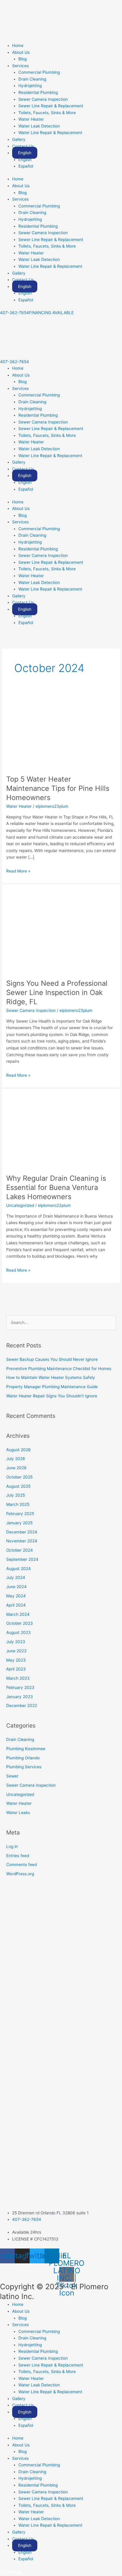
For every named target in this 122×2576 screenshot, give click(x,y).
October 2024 (20, 1550)
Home (18, 45)
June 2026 (16, 1468)
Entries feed (18, 1856)
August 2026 (19, 1450)
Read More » (18, 871)
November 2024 (22, 1541)
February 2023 (20, 1687)
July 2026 (16, 1459)
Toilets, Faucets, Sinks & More (47, 113)
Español (26, 166)
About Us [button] (21, 52)
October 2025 (19, 1477)
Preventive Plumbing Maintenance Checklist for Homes (59, 1369)
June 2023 (16, 1651)
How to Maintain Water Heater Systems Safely (51, 1377)
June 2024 (16, 1587)
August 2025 (18, 1486)
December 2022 (22, 1706)
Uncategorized (20, 1205)
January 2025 (19, 1523)
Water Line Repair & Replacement (50, 133)
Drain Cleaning (32, 79)
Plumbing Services (24, 1767)
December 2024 (22, 1532)
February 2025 (20, 1514)
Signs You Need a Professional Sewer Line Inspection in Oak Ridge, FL (57, 992)
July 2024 (16, 1577)
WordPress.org (20, 1874)
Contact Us (23, 146)
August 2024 (19, 1569)
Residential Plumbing (38, 92)
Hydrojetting (30, 86)
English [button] (25, 153)
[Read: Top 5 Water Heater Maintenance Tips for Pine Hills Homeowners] (61, 732)
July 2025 (16, 1495)
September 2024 (22, 1559)
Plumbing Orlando (23, 1758)
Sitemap (11, 2572)
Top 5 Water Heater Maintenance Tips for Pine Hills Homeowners (58, 788)
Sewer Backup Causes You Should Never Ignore (52, 1359)
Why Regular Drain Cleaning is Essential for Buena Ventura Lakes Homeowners (56, 1187)
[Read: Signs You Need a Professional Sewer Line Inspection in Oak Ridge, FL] (61, 931)
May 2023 (16, 1660)
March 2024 (18, 1614)
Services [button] (20, 66)
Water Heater (31, 119)
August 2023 (19, 1632)
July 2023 (16, 1642)
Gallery (19, 139)
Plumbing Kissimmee (26, 1749)
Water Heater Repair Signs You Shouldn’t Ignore (52, 1396)
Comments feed (21, 1865)
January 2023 (20, 1697)
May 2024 (16, 1596)
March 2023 (18, 1678)
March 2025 (18, 1504)
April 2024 (16, 1605)
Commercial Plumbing (39, 72)
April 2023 (16, 1669)
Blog (23, 59)
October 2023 (20, 1623)
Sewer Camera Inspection (43, 99)
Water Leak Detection (39, 126)
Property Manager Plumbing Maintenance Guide (52, 1387)
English (25, 160)
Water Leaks (18, 1813)
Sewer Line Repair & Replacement (51, 106)
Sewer (12, 1776)
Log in (12, 1846)
